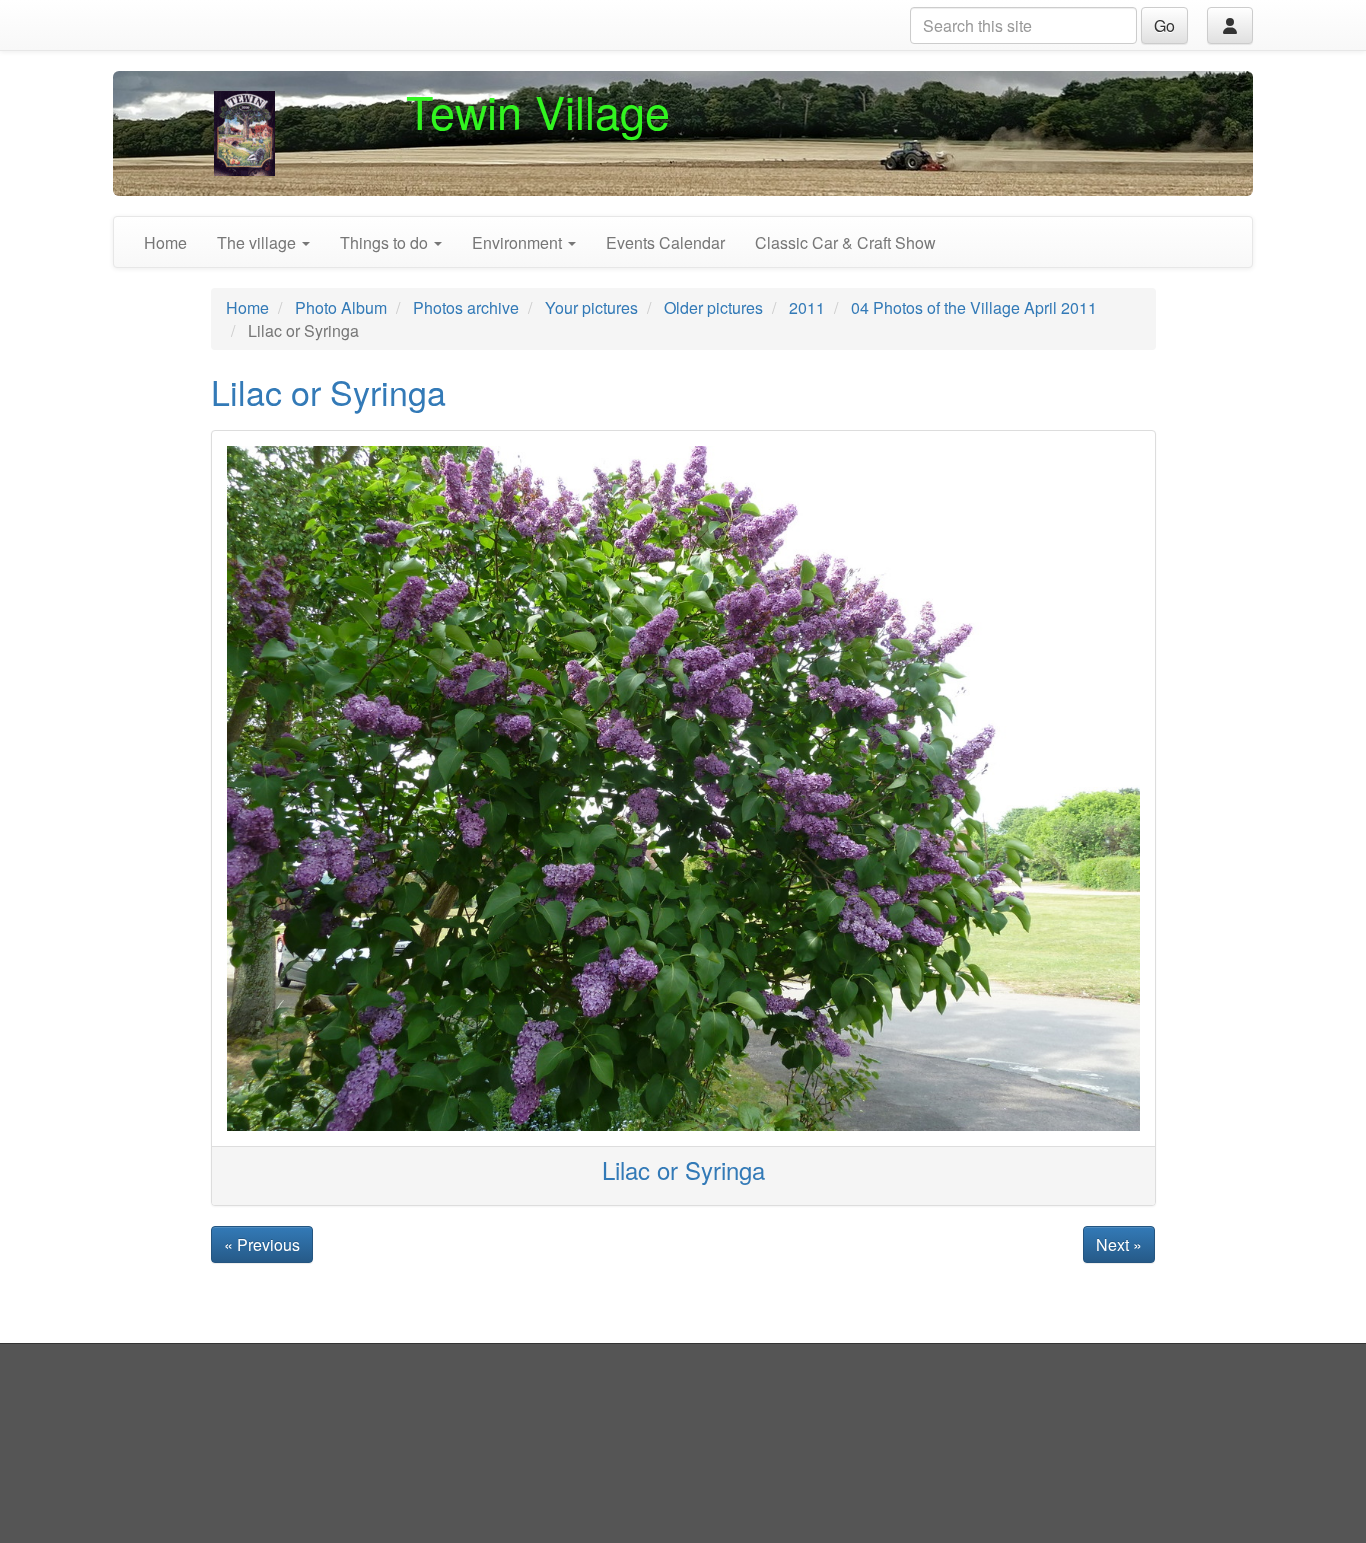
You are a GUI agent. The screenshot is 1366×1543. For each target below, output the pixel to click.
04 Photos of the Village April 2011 (974, 307)
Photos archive (466, 307)
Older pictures (713, 307)
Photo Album (341, 307)
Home (165, 242)
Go (1164, 25)
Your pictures (591, 307)
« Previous (262, 1244)
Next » (1119, 1244)
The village (258, 242)
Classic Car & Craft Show (845, 242)
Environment (519, 242)
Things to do (386, 242)
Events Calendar (665, 242)
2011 (807, 307)
